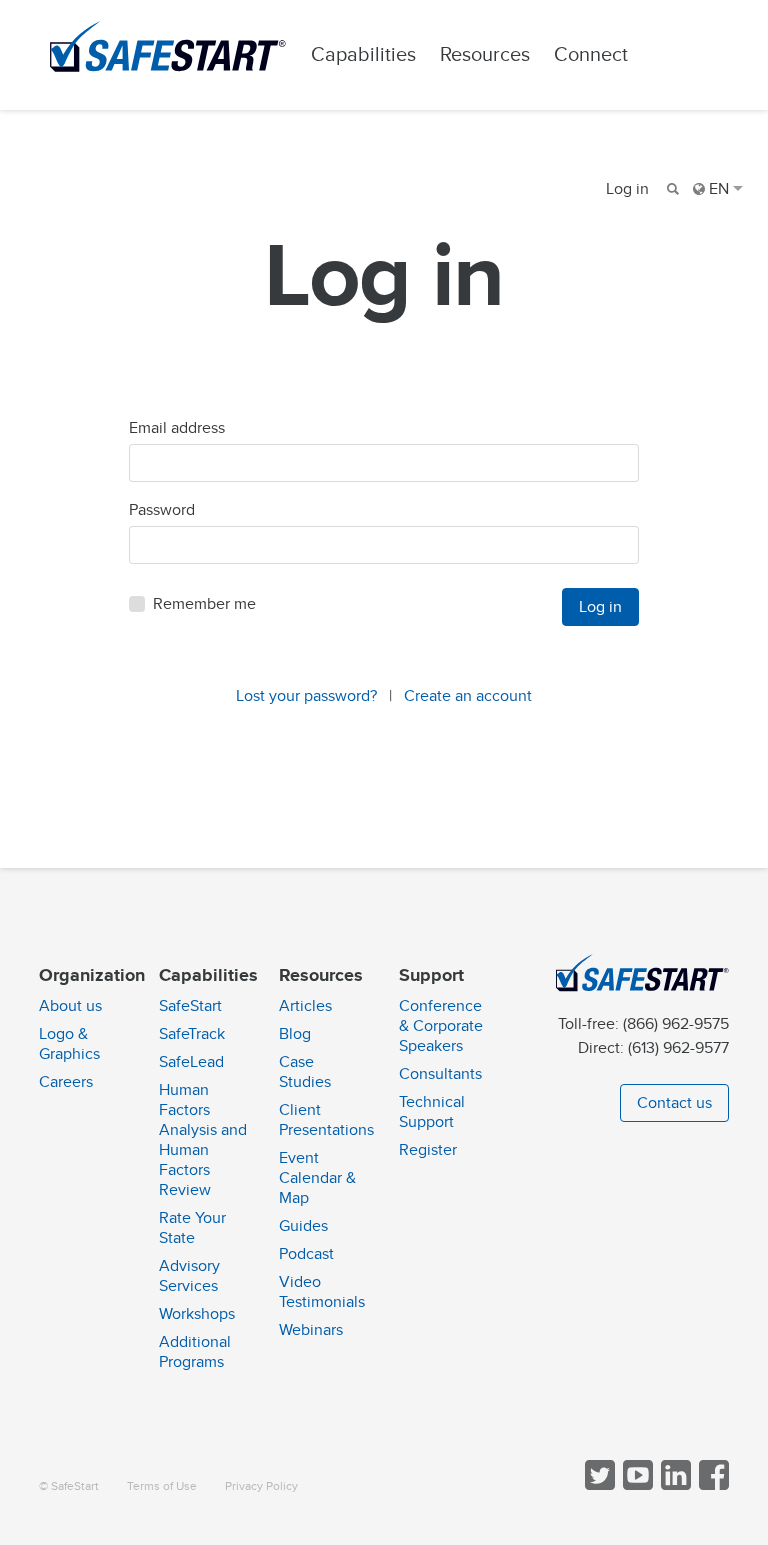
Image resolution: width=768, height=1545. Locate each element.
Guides (303, 1226)
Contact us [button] (674, 1103)
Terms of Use (162, 1486)
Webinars (311, 1330)
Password (162, 510)
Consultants (440, 1074)
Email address (177, 428)
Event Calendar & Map (317, 1178)
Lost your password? (306, 696)
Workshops (197, 1314)
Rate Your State (192, 1228)
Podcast (306, 1254)
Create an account (468, 696)
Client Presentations (326, 1120)
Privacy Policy (261, 1486)
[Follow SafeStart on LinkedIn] (674, 1485)
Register (428, 1150)
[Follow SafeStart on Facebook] (712, 1485)
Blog (295, 1034)
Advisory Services (189, 1276)
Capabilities (363, 54)
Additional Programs (195, 1352)
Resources (485, 54)
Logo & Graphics (69, 1044)
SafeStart (190, 1006)
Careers (66, 1082)
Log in (627, 189)
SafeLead (191, 1062)
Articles (305, 1006)
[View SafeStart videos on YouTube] (636, 1485)
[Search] (671, 189)
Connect (591, 54)
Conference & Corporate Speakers (441, 1026)
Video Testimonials (322, 1292)
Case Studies (305, 1072)
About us (70, 1006)
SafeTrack (192, 1034)
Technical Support (432, 1112)
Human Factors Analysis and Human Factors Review (203, 1140)
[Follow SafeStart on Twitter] (598, 1485)
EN (719, 189)
